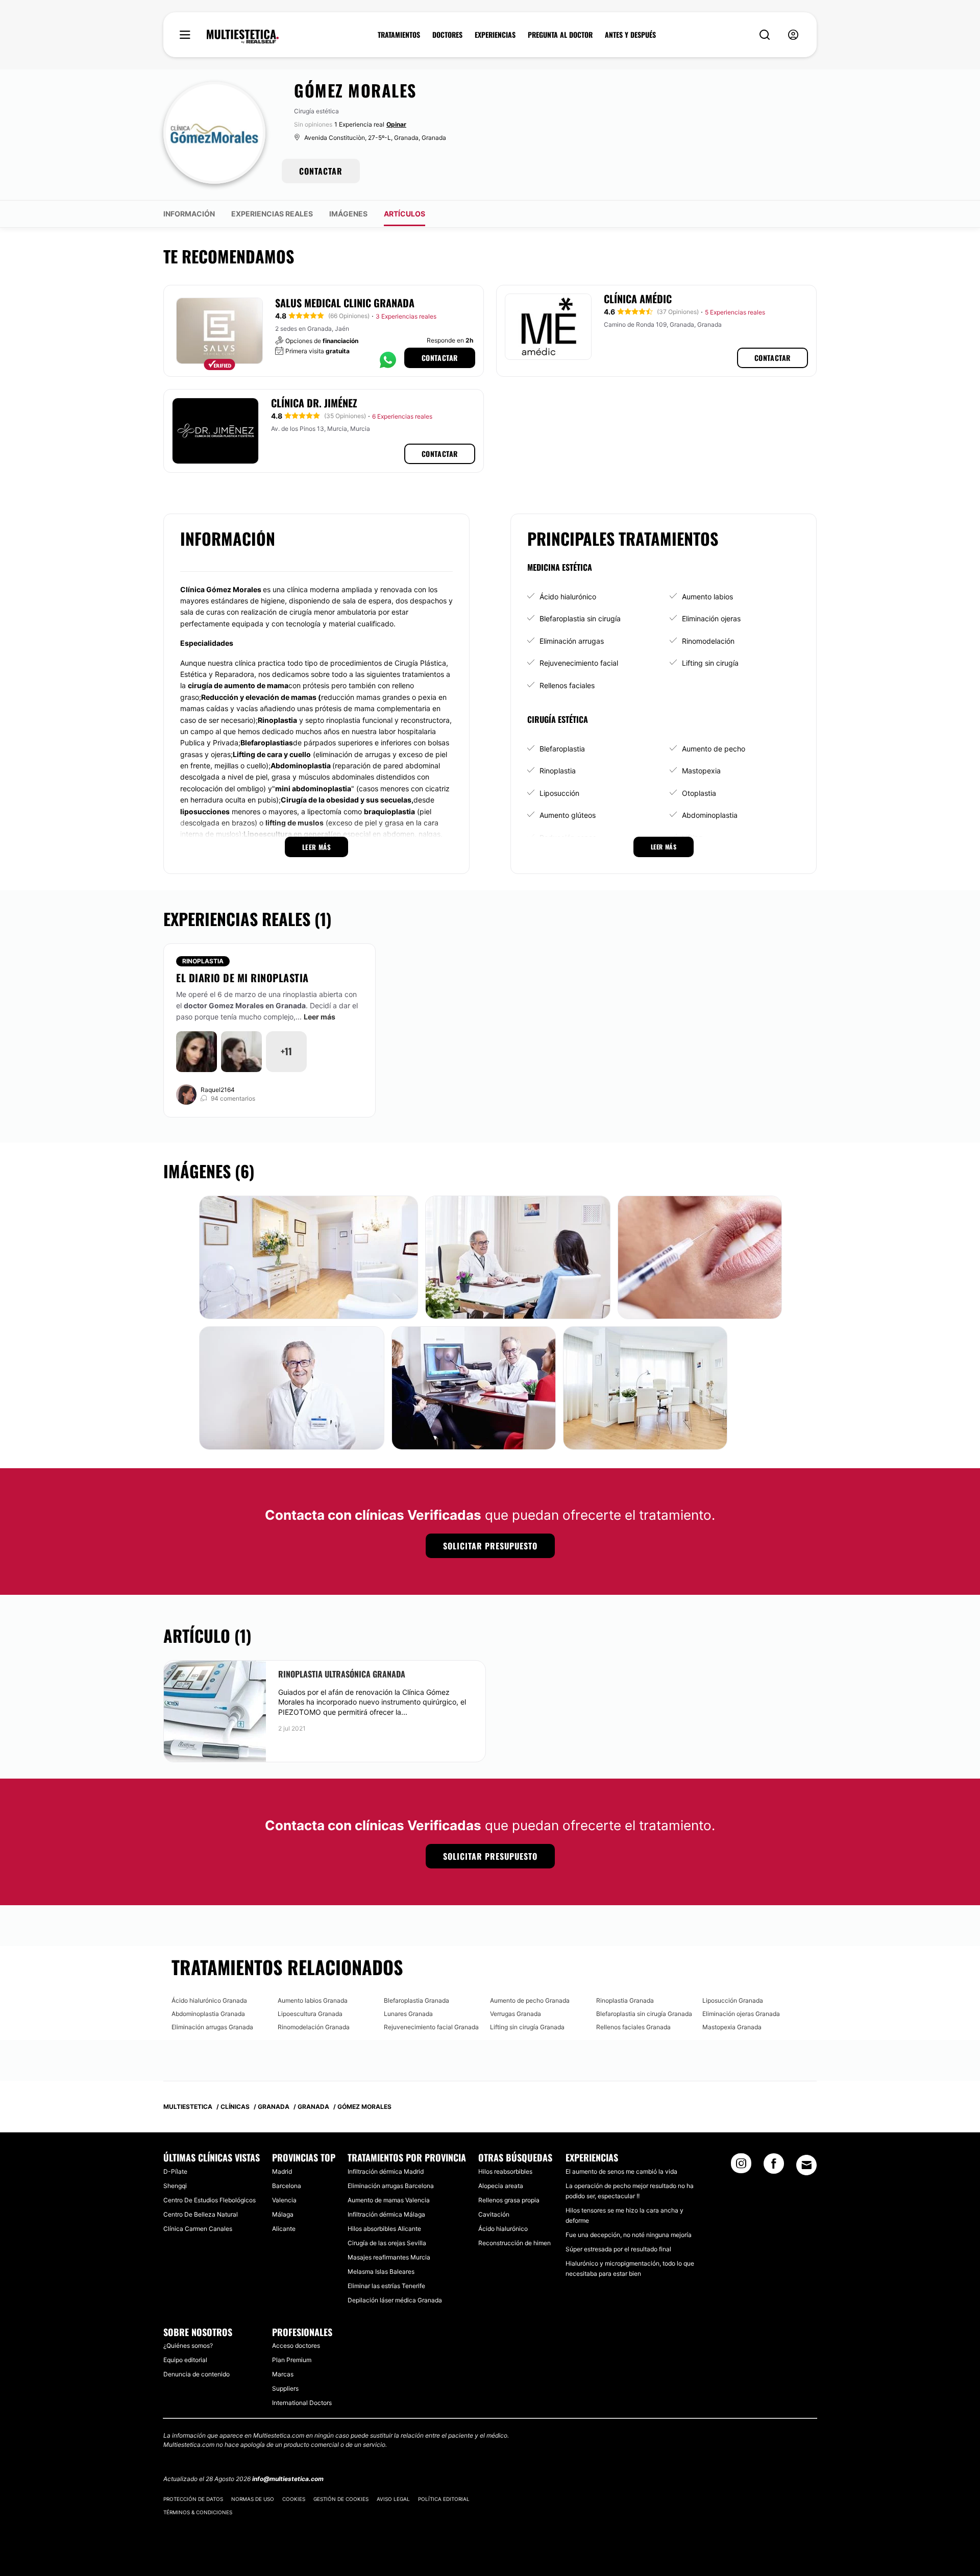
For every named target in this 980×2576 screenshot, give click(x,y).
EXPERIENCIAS (495, 35)
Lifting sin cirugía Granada (527, 2027)
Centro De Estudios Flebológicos (210, 2200)
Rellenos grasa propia (509, 2200)
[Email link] (806, 2165)
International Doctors (302, 2403)
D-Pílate (175, 2171)
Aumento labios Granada (313, 2000)
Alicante (284, 2229)
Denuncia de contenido (197, 2374)
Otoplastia (699, 793)
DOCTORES (447, 35)
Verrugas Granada (516, 2014)
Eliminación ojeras (711, 618)
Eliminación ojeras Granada (741, 2014)
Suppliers (285, 2388)
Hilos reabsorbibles (505, 2171)
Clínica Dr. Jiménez (314, 403)
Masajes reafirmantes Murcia (389, 2257)
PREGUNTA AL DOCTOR (560, 35)
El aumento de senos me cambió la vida (621, 2171)
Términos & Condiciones (198, 2512)
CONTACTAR (321, 171)
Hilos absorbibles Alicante (384, 2229)
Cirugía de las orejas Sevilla (387, 2243)
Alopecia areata (501, 2186)
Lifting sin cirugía (710, 663)
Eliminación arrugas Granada (212, 2027)
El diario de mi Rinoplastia (242, 978)
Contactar (440, 358)
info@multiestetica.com (288, 2479)
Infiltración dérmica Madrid (386, 2171)
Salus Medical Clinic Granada (345, 303)
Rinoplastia (558, 771)
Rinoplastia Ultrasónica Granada (342, 1674)
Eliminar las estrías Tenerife (386, 2286)
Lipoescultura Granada (310, 2014)
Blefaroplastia (562, 749)
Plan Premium (292, 2360)
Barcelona (287, 2186)
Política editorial (444, 2499)
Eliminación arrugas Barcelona (391, 2186)
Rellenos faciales (567, 685)
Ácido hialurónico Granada (209, 2000)
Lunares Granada (408, 2014)
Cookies (294, 2499)
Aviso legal (393, 2499)
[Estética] (243, 37)
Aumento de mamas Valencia (389, 2200)
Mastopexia (701, 771)
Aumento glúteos (568, 815)
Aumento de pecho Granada (530, 2000)
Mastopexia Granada (732, 2027)
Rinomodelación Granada (314, 2027)
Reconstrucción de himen (514, 2243)
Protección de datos (193, 2499)
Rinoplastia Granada (625, 2000)
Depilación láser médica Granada (395, 2300)
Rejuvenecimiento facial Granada (431, 2027)
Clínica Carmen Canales (198, 2229)
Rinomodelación (708, 641)
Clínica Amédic (638, 299)
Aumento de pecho (714, 749)
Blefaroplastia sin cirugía (580, 618)
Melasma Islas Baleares (381, 2271)
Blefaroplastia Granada (416, 2000)
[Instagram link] (741, 2167)
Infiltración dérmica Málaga (386, 2214)
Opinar (396, 124)
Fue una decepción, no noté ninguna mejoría (629, 2235)
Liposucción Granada (733, 2000)
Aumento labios (707, 597)
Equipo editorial (185, 2360)
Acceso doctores (296, 2346)
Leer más (320, 1017)
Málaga (283, 2214)
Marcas (283, 2374)
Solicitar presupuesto (490, 1546)
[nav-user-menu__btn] (793, 35)
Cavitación (494, 2214)
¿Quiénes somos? (188, 2346)
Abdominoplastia (710, 815)
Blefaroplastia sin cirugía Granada (644, 2014)
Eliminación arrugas (572, 641)
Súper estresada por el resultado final (618, 2249)
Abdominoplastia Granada (208, 2014)
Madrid (282, 2171)
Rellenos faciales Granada (633, 2027)
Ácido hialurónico (568, 597)
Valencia (284, 2200)
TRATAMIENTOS (399, 35)
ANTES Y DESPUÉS (630, 35)
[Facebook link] (774, 2167)
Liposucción (559, 793)
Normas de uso (253, 2499)
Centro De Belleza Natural (201, 2214)
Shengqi (175, 2186)
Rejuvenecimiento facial (579, 663)
